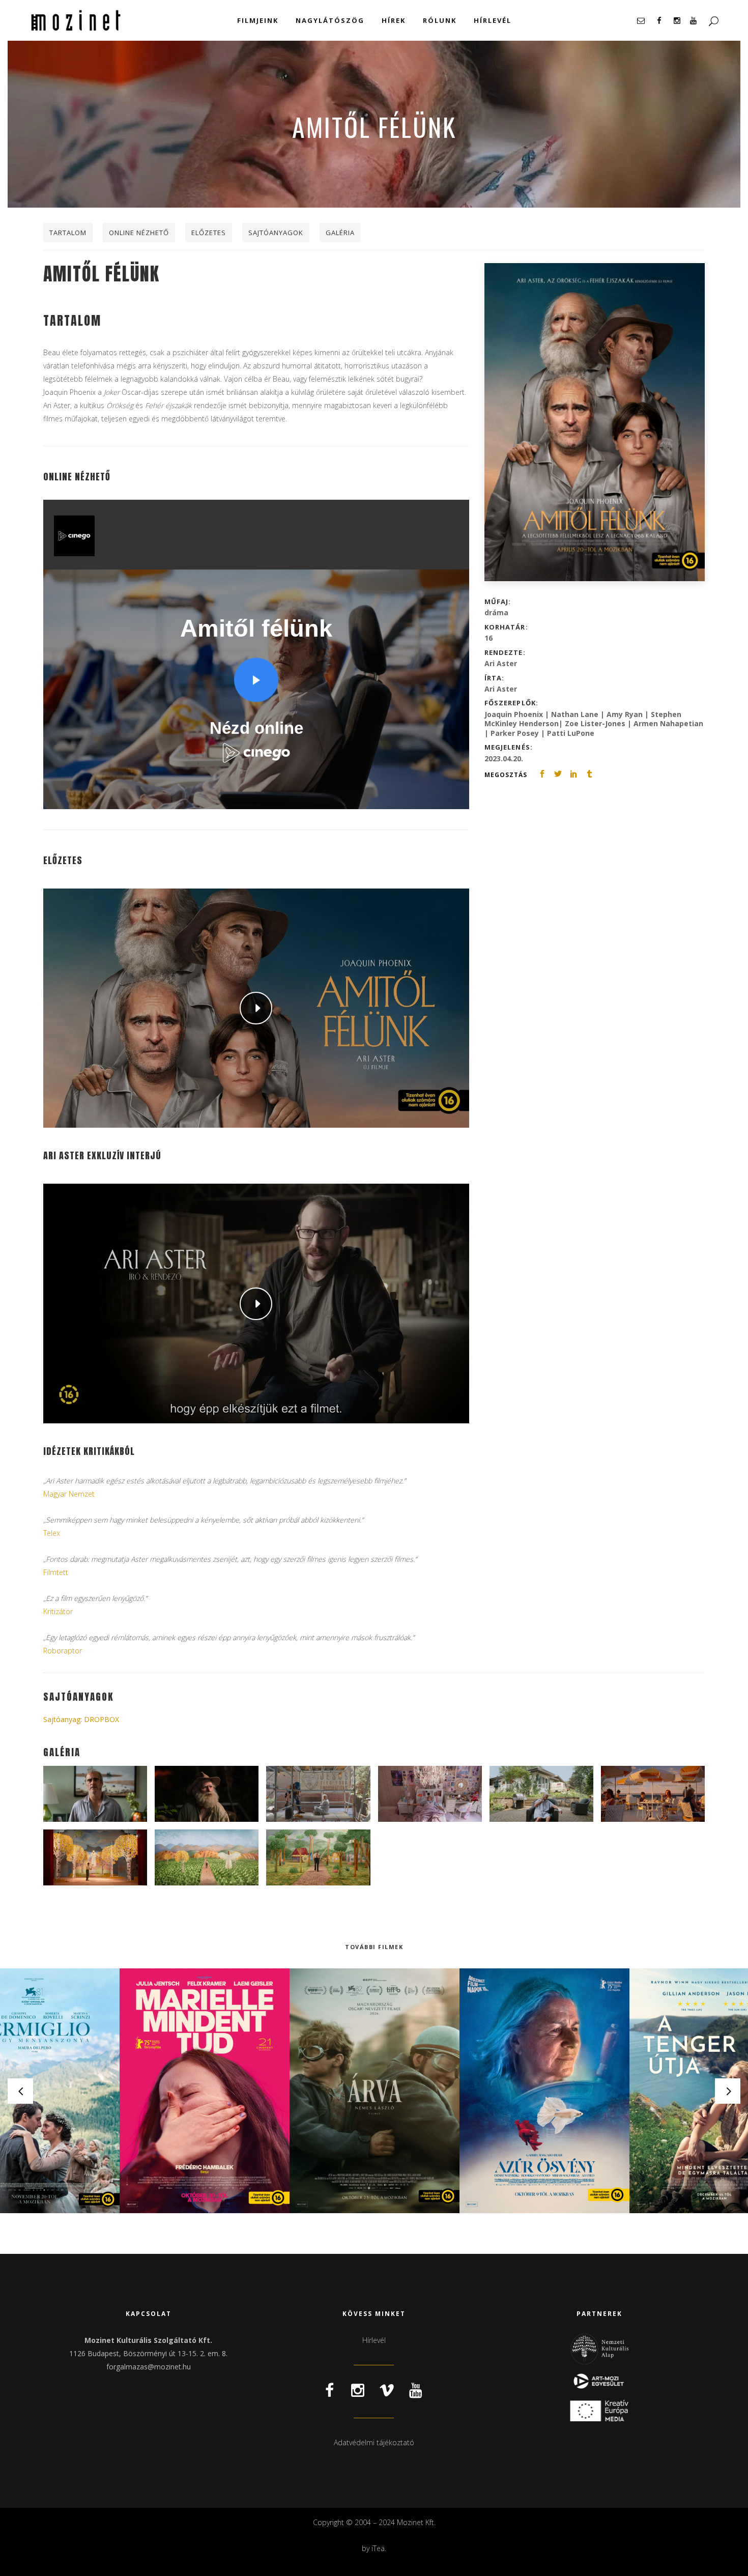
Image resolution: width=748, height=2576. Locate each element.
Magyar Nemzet (69, 1494)
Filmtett (56, 1572)
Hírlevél (374, 2340)
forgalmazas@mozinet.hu (149, 2367)
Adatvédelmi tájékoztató (374, 2442)
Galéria (340, 233)
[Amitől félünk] (595, 422)
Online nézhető (139, 233)
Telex (52, 1533)
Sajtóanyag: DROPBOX (81, 1719)
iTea (378, 2548)
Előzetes (209, 233)
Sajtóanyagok (276, 233)
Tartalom (68, 233)
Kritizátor (58, 1611)
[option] (205, 2091)
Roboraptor (63, 1651)
